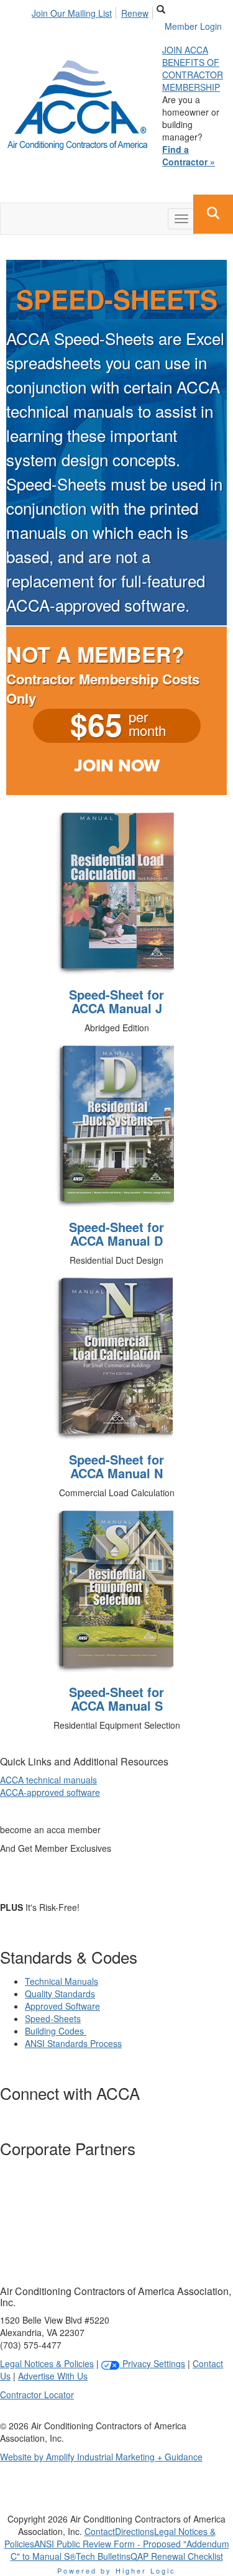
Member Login (193, 26)
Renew (135, 13)
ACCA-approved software (50, 1792)
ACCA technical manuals (48, 1780)
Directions (135, 2531)
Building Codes (56, 2031)
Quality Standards (60, 1994)
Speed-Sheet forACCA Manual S (116, 1699)
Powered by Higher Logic (116, 2570)
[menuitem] (75, 11)
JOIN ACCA (185, 50)
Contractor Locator (37, 2394)
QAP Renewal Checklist (177, 2556)
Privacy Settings (153, 2363)
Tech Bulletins (103, 2556)
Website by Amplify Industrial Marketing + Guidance (101, 2457)
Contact (100, 2531)
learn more (87, 1877)
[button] (213, 214)
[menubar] (94, 11)
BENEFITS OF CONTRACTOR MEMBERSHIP (193, 75)
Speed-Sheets (53, 2018)
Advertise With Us (53, 2376)
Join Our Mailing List (72, 13)
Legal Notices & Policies (47, 2363)
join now (117, 766)
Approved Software (62, 2006)
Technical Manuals (62, 1981)
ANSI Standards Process (73, 2043)
